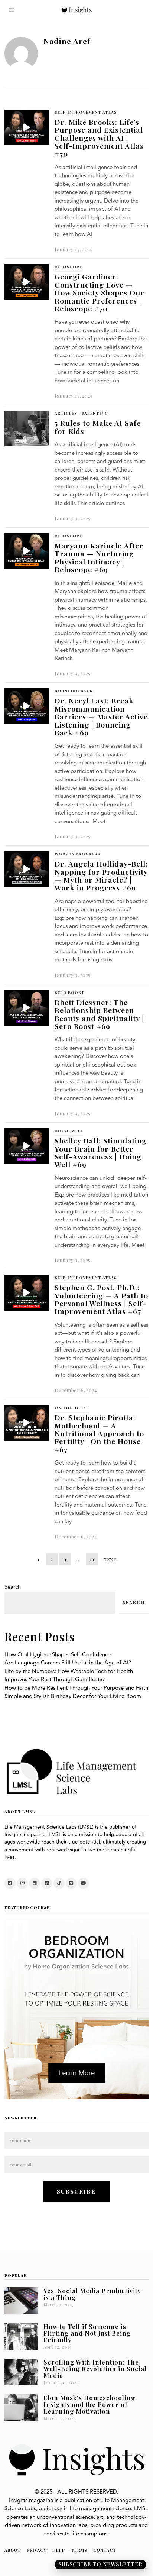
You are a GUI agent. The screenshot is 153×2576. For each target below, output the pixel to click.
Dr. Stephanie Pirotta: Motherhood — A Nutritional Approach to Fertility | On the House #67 (99, 1433)
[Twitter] (71, 1883)
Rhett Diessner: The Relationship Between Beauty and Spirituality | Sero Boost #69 (99, 1014)
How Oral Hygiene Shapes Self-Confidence (58, 1655)
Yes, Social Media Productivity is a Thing (92, 2294)
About (13, 2550)
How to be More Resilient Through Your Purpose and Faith (76, 1688)
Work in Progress (77, 854)
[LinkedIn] (35, 1883)
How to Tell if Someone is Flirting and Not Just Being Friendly (87, 2333)
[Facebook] (10, 1883)
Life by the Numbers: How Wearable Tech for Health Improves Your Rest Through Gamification (69, 1676)
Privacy (37, 2550)
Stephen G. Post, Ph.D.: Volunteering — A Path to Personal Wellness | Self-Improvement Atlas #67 (101, 1299)
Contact (105, 2550)
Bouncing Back (74, 691)
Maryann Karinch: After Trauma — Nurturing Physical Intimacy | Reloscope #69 (99, 557)
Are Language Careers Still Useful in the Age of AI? (68, 1663)
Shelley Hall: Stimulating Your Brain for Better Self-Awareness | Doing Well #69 (101, 1152)
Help (59, 2550)
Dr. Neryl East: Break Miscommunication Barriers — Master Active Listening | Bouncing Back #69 (101, 716)
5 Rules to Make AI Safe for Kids (98, 427)
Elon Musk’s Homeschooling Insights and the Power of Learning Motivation (89, 2404)
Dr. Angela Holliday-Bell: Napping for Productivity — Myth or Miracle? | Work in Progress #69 (101, 876)
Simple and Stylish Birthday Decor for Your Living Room (73, 1696)
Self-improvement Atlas (86, 112)
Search (13, 1587)
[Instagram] (22, 1883)
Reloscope (68, 267)
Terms (79, 2550)
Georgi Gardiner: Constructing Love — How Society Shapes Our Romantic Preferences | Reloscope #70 (100, 292)
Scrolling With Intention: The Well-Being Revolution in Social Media (95, 2369)
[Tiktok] (59, 1883)
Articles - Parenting (81, 413)
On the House (72, 1408)
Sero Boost (70, 993)
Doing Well (69, 1131)
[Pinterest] (47, 1883)
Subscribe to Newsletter (100, 2564)
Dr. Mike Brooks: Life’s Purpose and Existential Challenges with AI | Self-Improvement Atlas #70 (99, 138)
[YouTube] (84, 1883)
